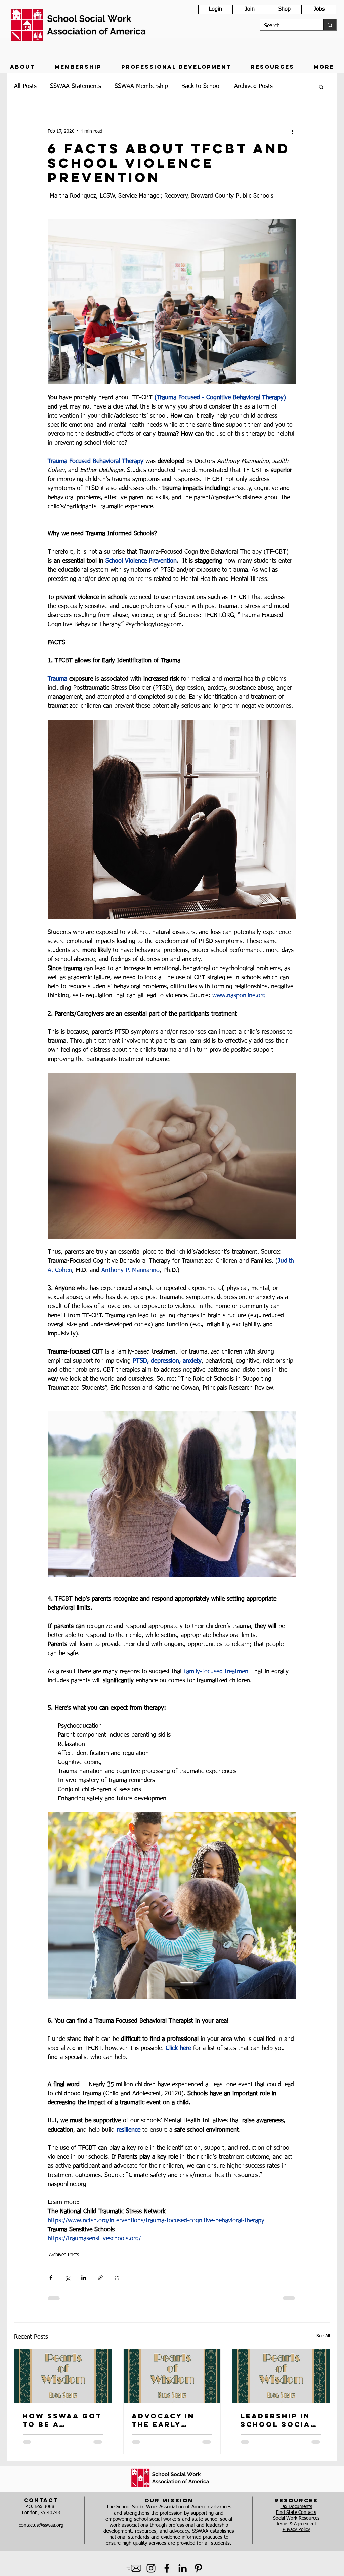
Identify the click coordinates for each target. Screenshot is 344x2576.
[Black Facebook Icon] (167, 2568)
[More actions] (292, 131)
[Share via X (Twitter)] (67, 2278)
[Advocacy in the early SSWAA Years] (172, 2376)
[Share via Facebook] (51, 2278)
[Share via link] (100, 2278)
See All (323, 2336)
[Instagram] (151, 2568)
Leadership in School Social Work (278, 2420)
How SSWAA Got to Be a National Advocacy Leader (62, 2420)
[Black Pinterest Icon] (198, 2568)
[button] (22, 67)
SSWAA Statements (76, 86)
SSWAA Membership (141, 86)
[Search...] (330, 25)
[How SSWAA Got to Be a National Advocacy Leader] (63, 2376)
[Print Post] (117, 2278)
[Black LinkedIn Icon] (183, 2568)
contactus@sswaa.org (41, 2525)
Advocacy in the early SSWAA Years (164, 2420)
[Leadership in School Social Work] (281, 2376)
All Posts (25, 86)
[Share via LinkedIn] (84, 2278)
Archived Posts (253, 86)
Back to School (201, 86)
